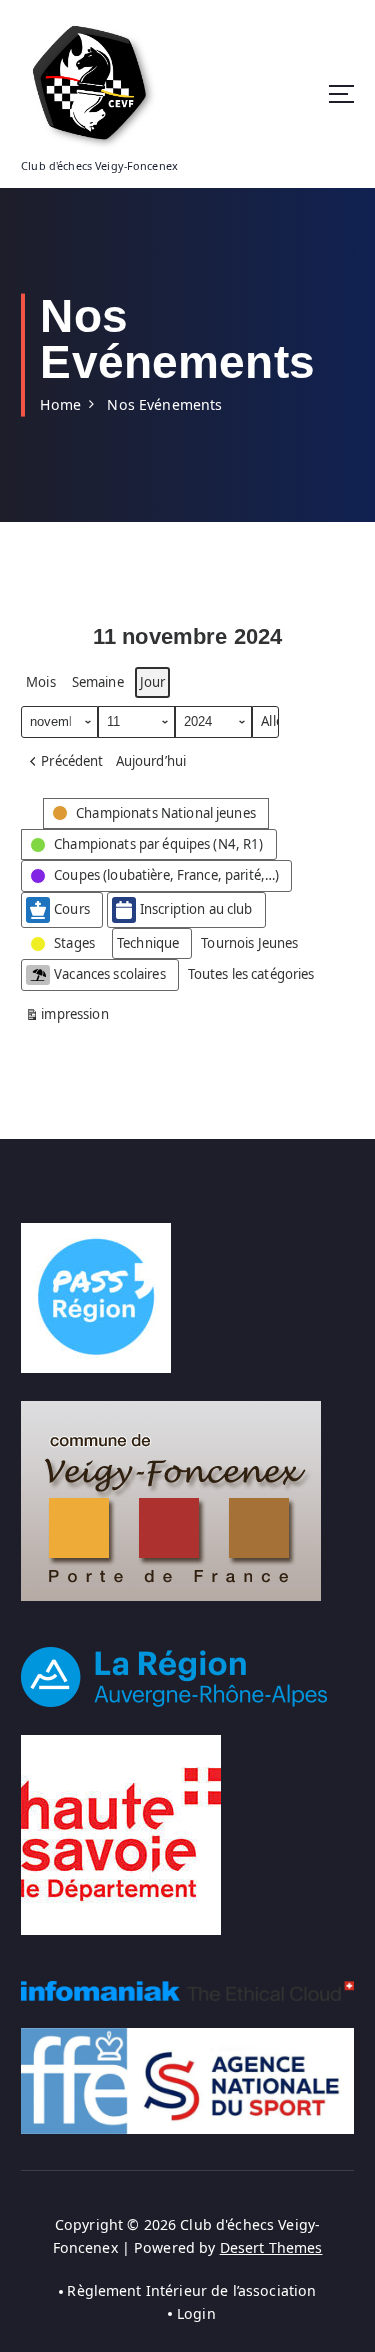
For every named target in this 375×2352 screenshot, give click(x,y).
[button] (64, 761)
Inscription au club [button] (196, 909)
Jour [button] (153, 682)
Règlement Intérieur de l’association (191, 2290)
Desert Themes (271, 2247)
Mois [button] (41, 682)
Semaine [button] (98, 682)
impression (67, 1017)
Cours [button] (72, 909)
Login (196, 2313)
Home (60, 404)
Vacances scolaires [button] (110, 974)
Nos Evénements (164, 404)
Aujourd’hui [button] (151, 761)
